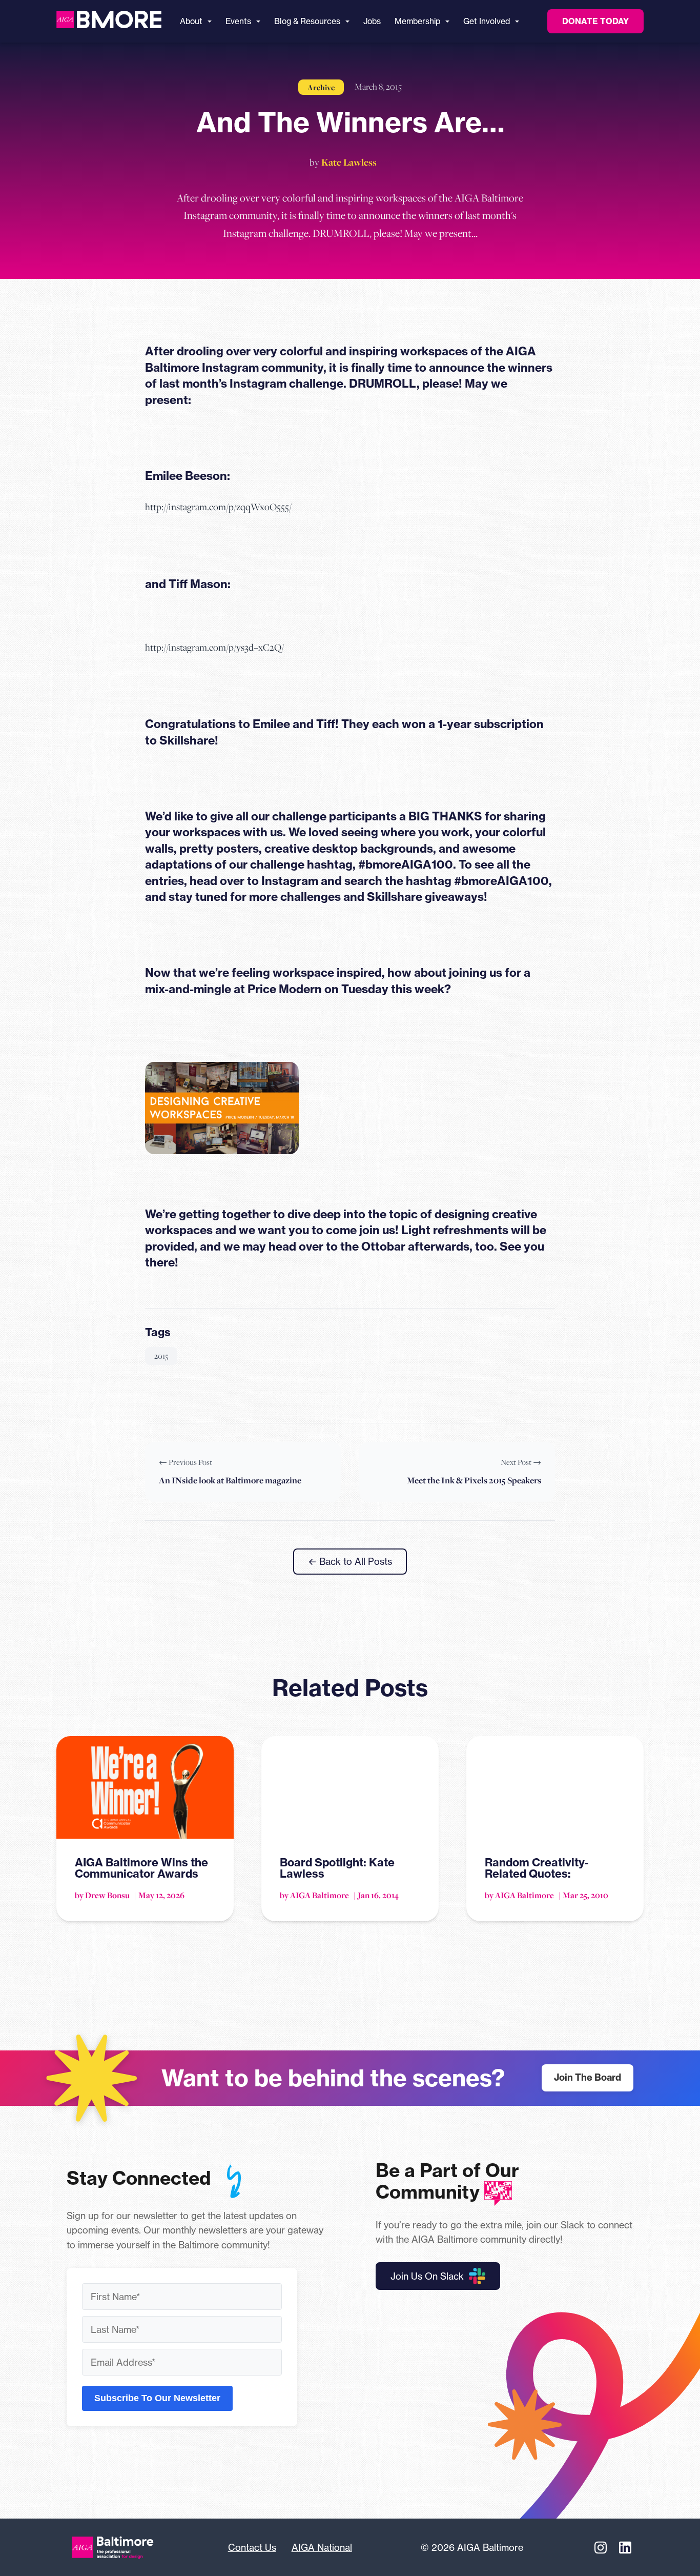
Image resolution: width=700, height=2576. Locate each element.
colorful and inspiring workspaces (374, 351)
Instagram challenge (286, 384)
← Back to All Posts (350, 1561)
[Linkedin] (625, 2547)
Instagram (290, 881)
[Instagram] (601, 2547)
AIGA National (322, 2547)
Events (238, 21)
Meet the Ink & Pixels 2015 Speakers (474, 1480)
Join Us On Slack (427, 2276)
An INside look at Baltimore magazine (230, 1480)
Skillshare (187, 740)
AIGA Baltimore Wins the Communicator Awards (141, 1868)
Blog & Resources (307, 21)
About (191, 21)
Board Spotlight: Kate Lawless (337, 1868)
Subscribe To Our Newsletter (157, 2398)
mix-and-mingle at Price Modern (233, 989)
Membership (417, 21)
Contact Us (252, 2547)
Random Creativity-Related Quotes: (537, 1868)
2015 (161, 1356)
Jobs (372, 21)
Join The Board (588, 2077)
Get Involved (487, 21)
